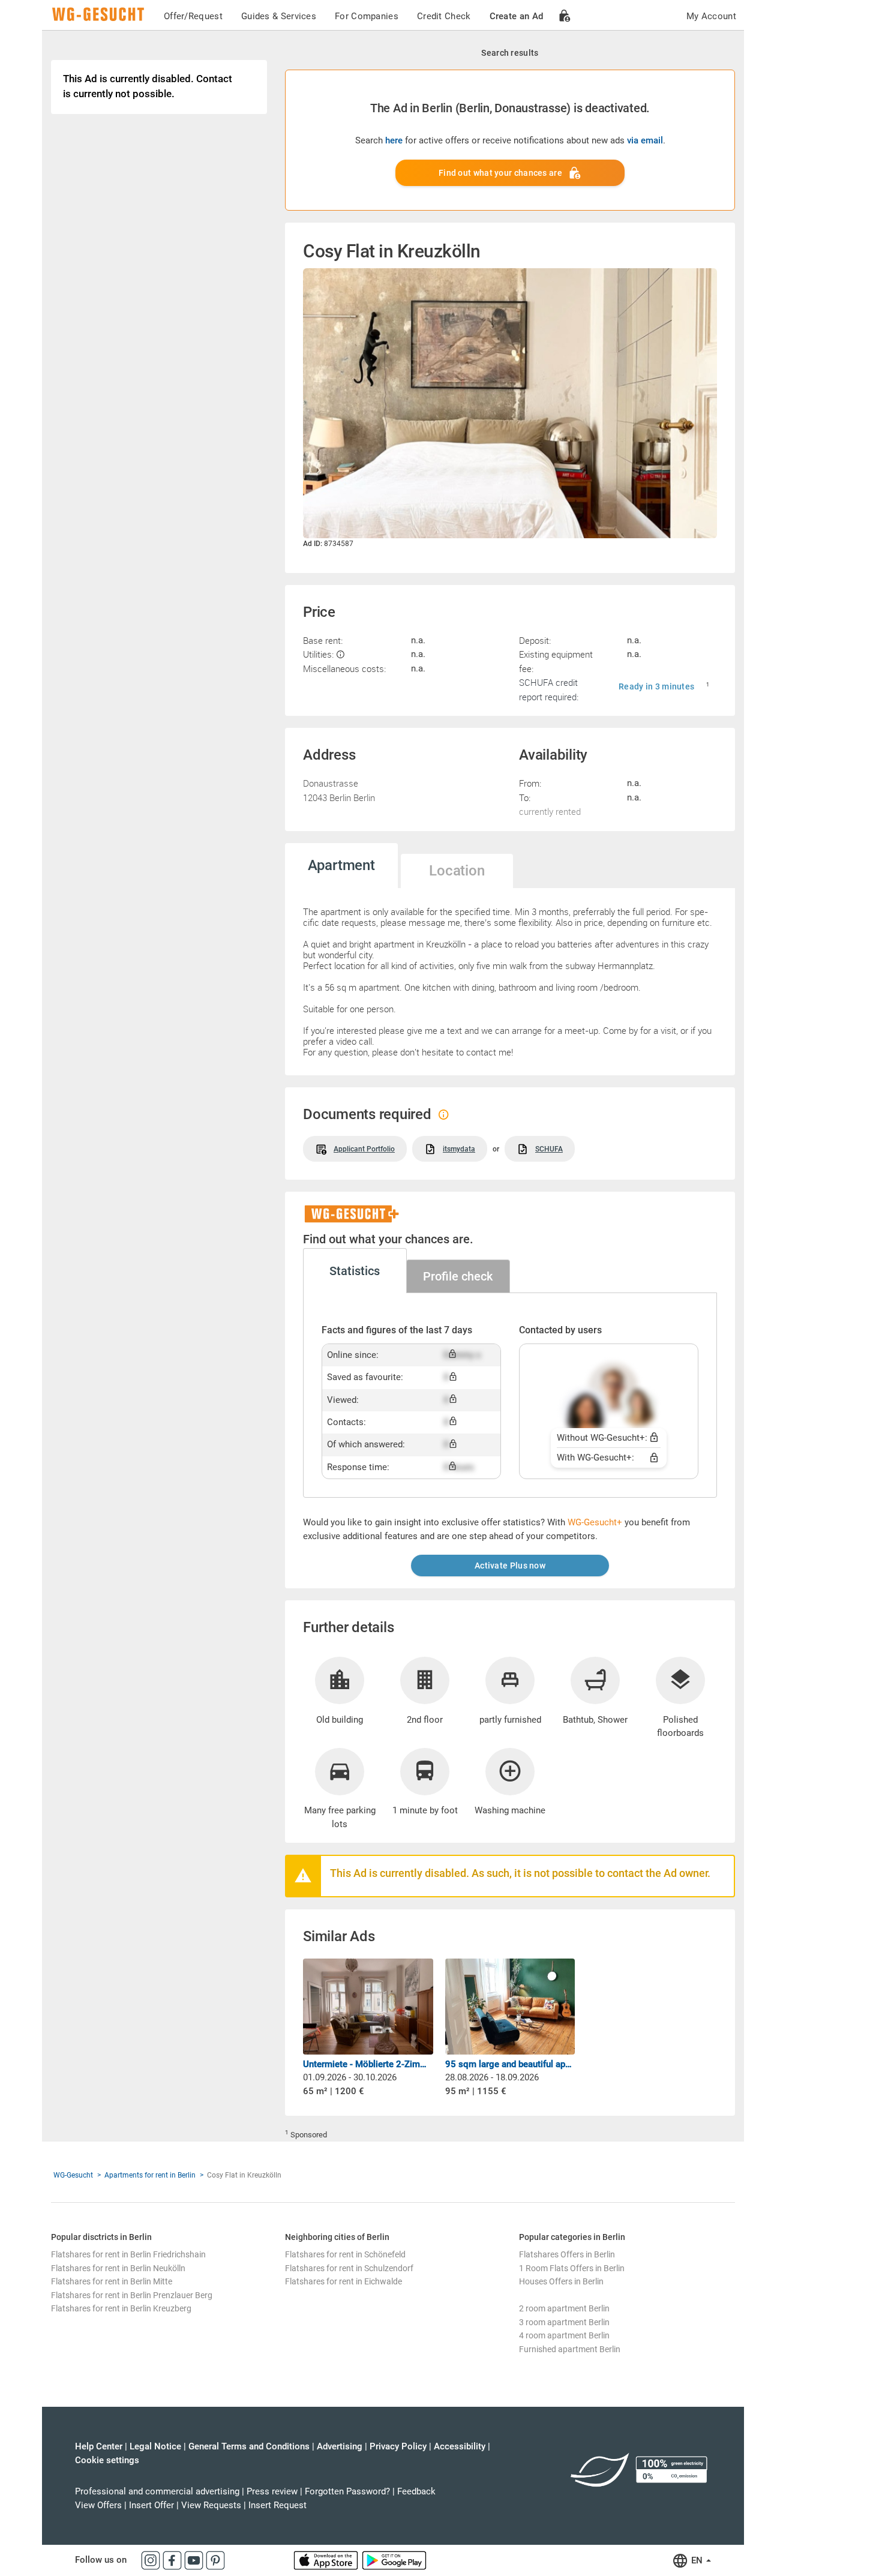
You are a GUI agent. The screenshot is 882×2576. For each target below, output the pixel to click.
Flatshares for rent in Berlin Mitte (112, 2281)
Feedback (416, 2491)
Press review (272, 2491)
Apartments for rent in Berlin (150, 2175)
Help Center (99, 2446)
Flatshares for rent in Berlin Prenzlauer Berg (132, 2295)
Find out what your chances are (500, 173)
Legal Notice (155, 2446)
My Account (711, 16)
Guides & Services (279, 16)
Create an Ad (517, 16)
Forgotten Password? (347, 2491)
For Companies (367, 16)
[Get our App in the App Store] (327, 2560)
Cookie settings (107, 2460)
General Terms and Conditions (249, 2446)
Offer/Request (193, 16)
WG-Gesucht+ (595, 1522)
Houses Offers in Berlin (561, 2281)
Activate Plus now (510, 1566)
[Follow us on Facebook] (173, 2560)
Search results (510, 53)
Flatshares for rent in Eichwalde (343, 2281)
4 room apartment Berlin (564, 2335)
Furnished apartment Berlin (570, 2349)
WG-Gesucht (73, 2175)
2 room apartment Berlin (564, 2308)
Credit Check (444, 16)
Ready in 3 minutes (656, 686)
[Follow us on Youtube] (195, 2560)
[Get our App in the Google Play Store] (394, 2560)
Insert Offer (151, 2505)
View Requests (211, 2505)
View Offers (98, 2505)
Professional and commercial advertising (157, 2491)
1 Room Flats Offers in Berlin (572, 2268)
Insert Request (277, 2505)
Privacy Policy (398, 2446)
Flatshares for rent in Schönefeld (345, 2254)
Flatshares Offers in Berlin (567, 2254)
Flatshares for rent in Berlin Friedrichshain (128, 2254)
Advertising (340, 2446)
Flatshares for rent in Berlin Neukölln (118, 2268)
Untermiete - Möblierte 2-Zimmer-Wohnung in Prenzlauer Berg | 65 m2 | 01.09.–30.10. (368, 2064)
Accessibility (460, 2446)
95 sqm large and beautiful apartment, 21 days (510, 2064)
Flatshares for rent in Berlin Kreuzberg (121, 2308)
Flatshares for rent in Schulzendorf (349, 2268)
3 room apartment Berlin (564, 2322)
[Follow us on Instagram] (152, 2560)
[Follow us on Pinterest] (215, 2560)
